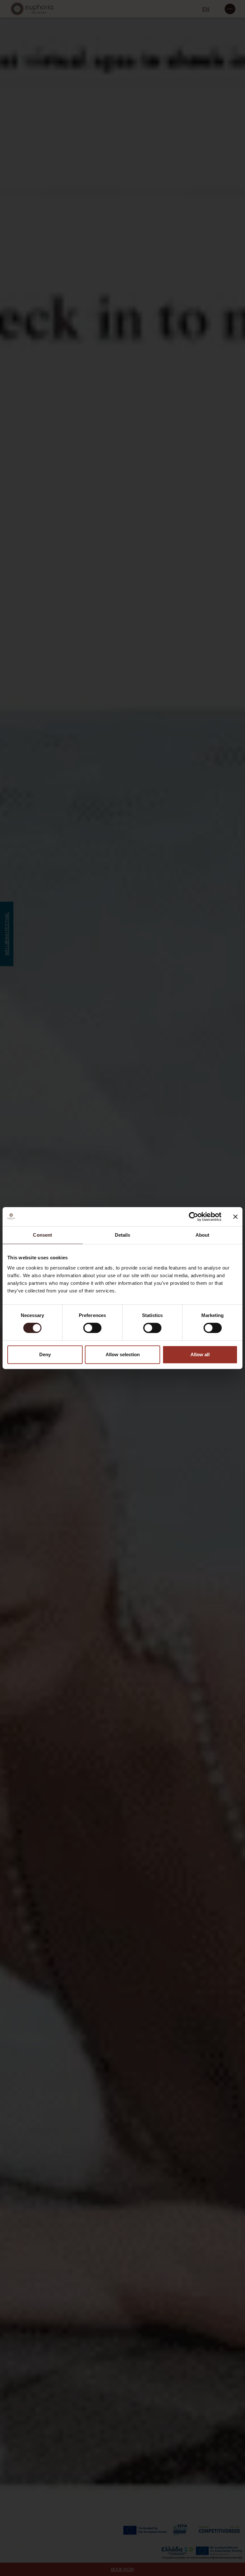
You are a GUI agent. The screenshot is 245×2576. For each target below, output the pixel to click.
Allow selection (123, 1354)
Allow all (200, 1354)
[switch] (92, 1328)
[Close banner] (235, 1217)
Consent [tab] (42, 1235)
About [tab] (203, 1235)
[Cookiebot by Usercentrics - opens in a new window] (193, 1217)
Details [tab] (123, 1235)
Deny (45, 1354)
